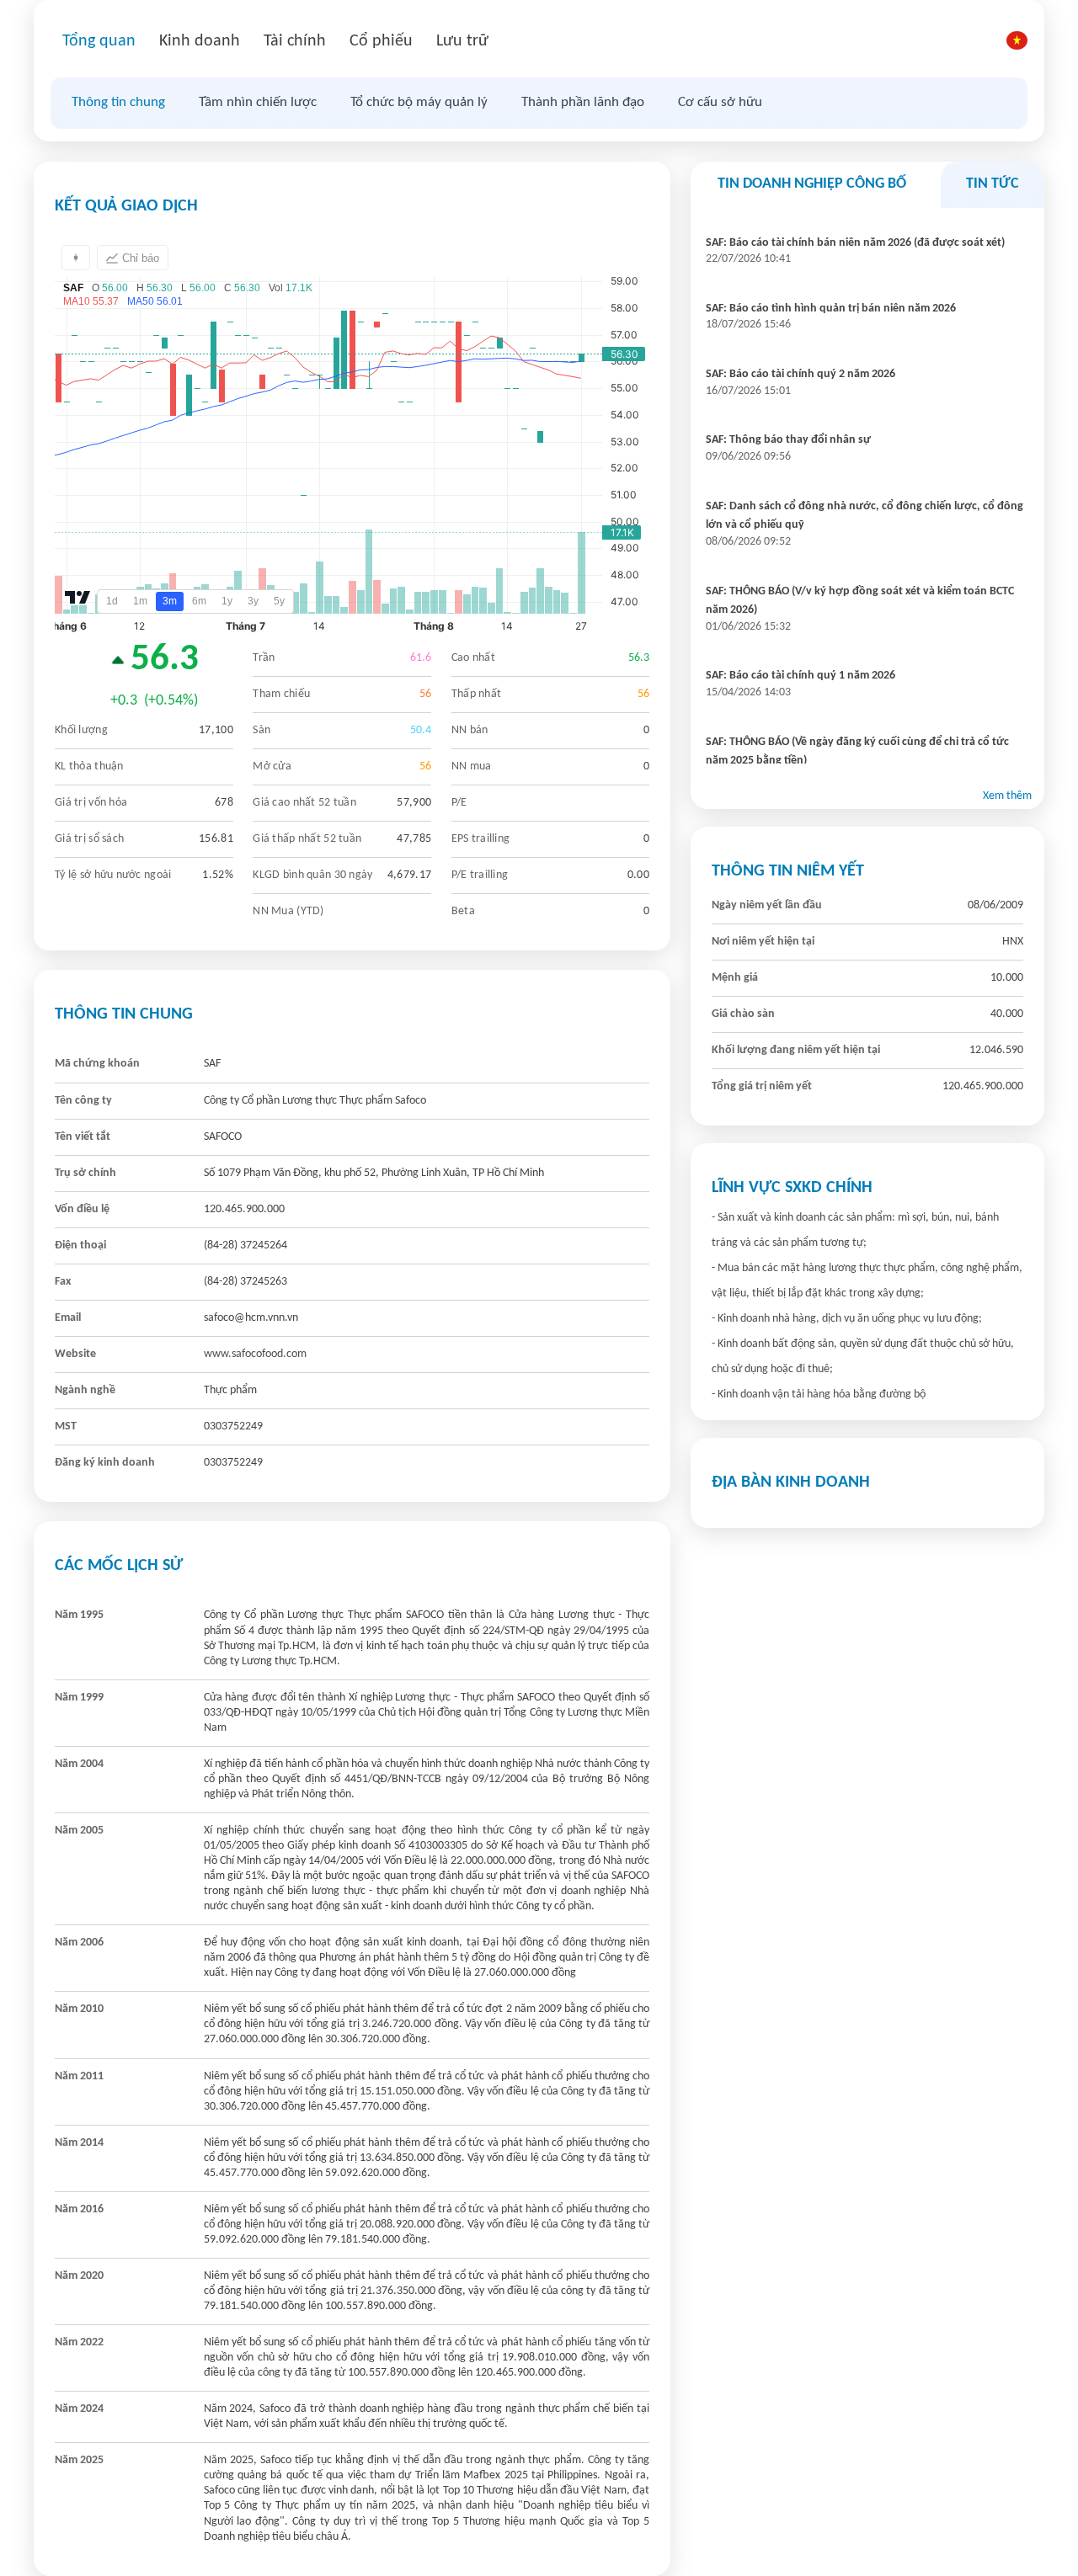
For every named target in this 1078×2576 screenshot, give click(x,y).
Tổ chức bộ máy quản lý (419, 102)
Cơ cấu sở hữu (720, 102)
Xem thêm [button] (1007, 796)
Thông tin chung (118, 102)
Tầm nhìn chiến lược (258, 102)
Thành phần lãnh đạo (583, 102)
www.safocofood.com (255, 1354)
